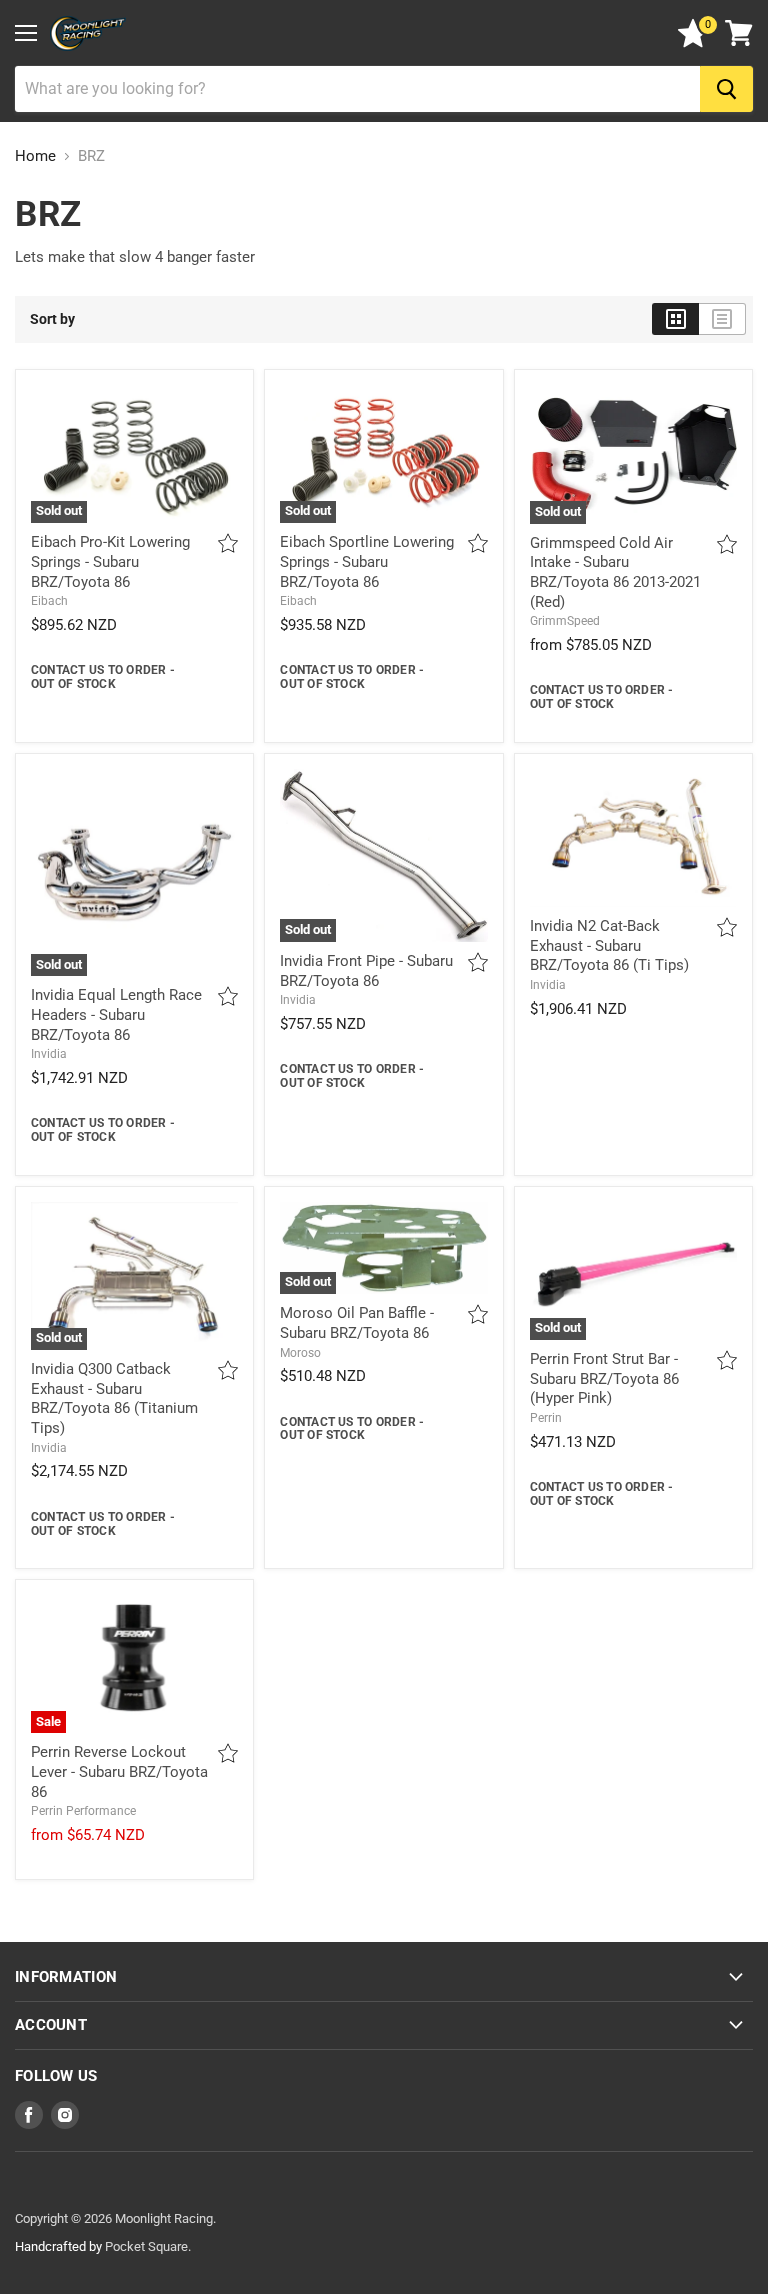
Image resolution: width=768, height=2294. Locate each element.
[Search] (726, 89)
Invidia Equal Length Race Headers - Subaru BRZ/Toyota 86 (116, 1014)
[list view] (722, 319)
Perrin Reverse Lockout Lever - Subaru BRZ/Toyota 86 (119, 1771)
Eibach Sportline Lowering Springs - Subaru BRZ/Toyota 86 (367, 561)
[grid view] (675, 319)
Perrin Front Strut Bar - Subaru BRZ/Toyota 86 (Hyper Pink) (604, 1378)
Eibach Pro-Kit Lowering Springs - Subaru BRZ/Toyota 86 (110, 561)
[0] (693, 43)
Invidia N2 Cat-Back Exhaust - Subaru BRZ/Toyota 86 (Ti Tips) (609, 945)
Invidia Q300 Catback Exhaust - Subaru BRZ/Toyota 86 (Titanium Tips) (114, 1398)
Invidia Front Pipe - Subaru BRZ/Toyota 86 (366, 971)
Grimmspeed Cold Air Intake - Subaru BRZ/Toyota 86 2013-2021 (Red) (615, 572)
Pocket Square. (148, 2246)
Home (35, 156)
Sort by (52, 319)
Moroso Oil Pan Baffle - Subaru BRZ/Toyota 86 (357, 1323)
